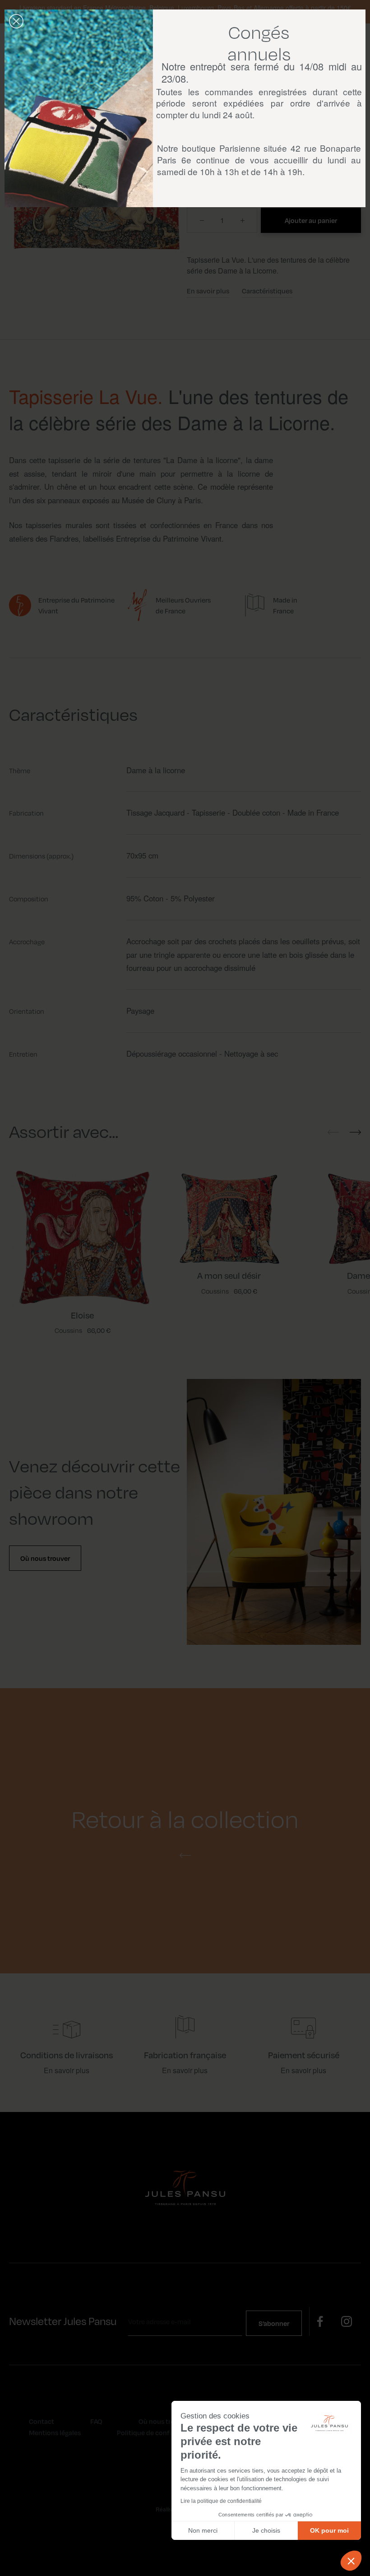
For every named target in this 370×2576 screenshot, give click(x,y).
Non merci (203, 2530)
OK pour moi (329, 2530)
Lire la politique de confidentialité (221, 2501)
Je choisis (266, 2530)
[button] (351, 2561)
